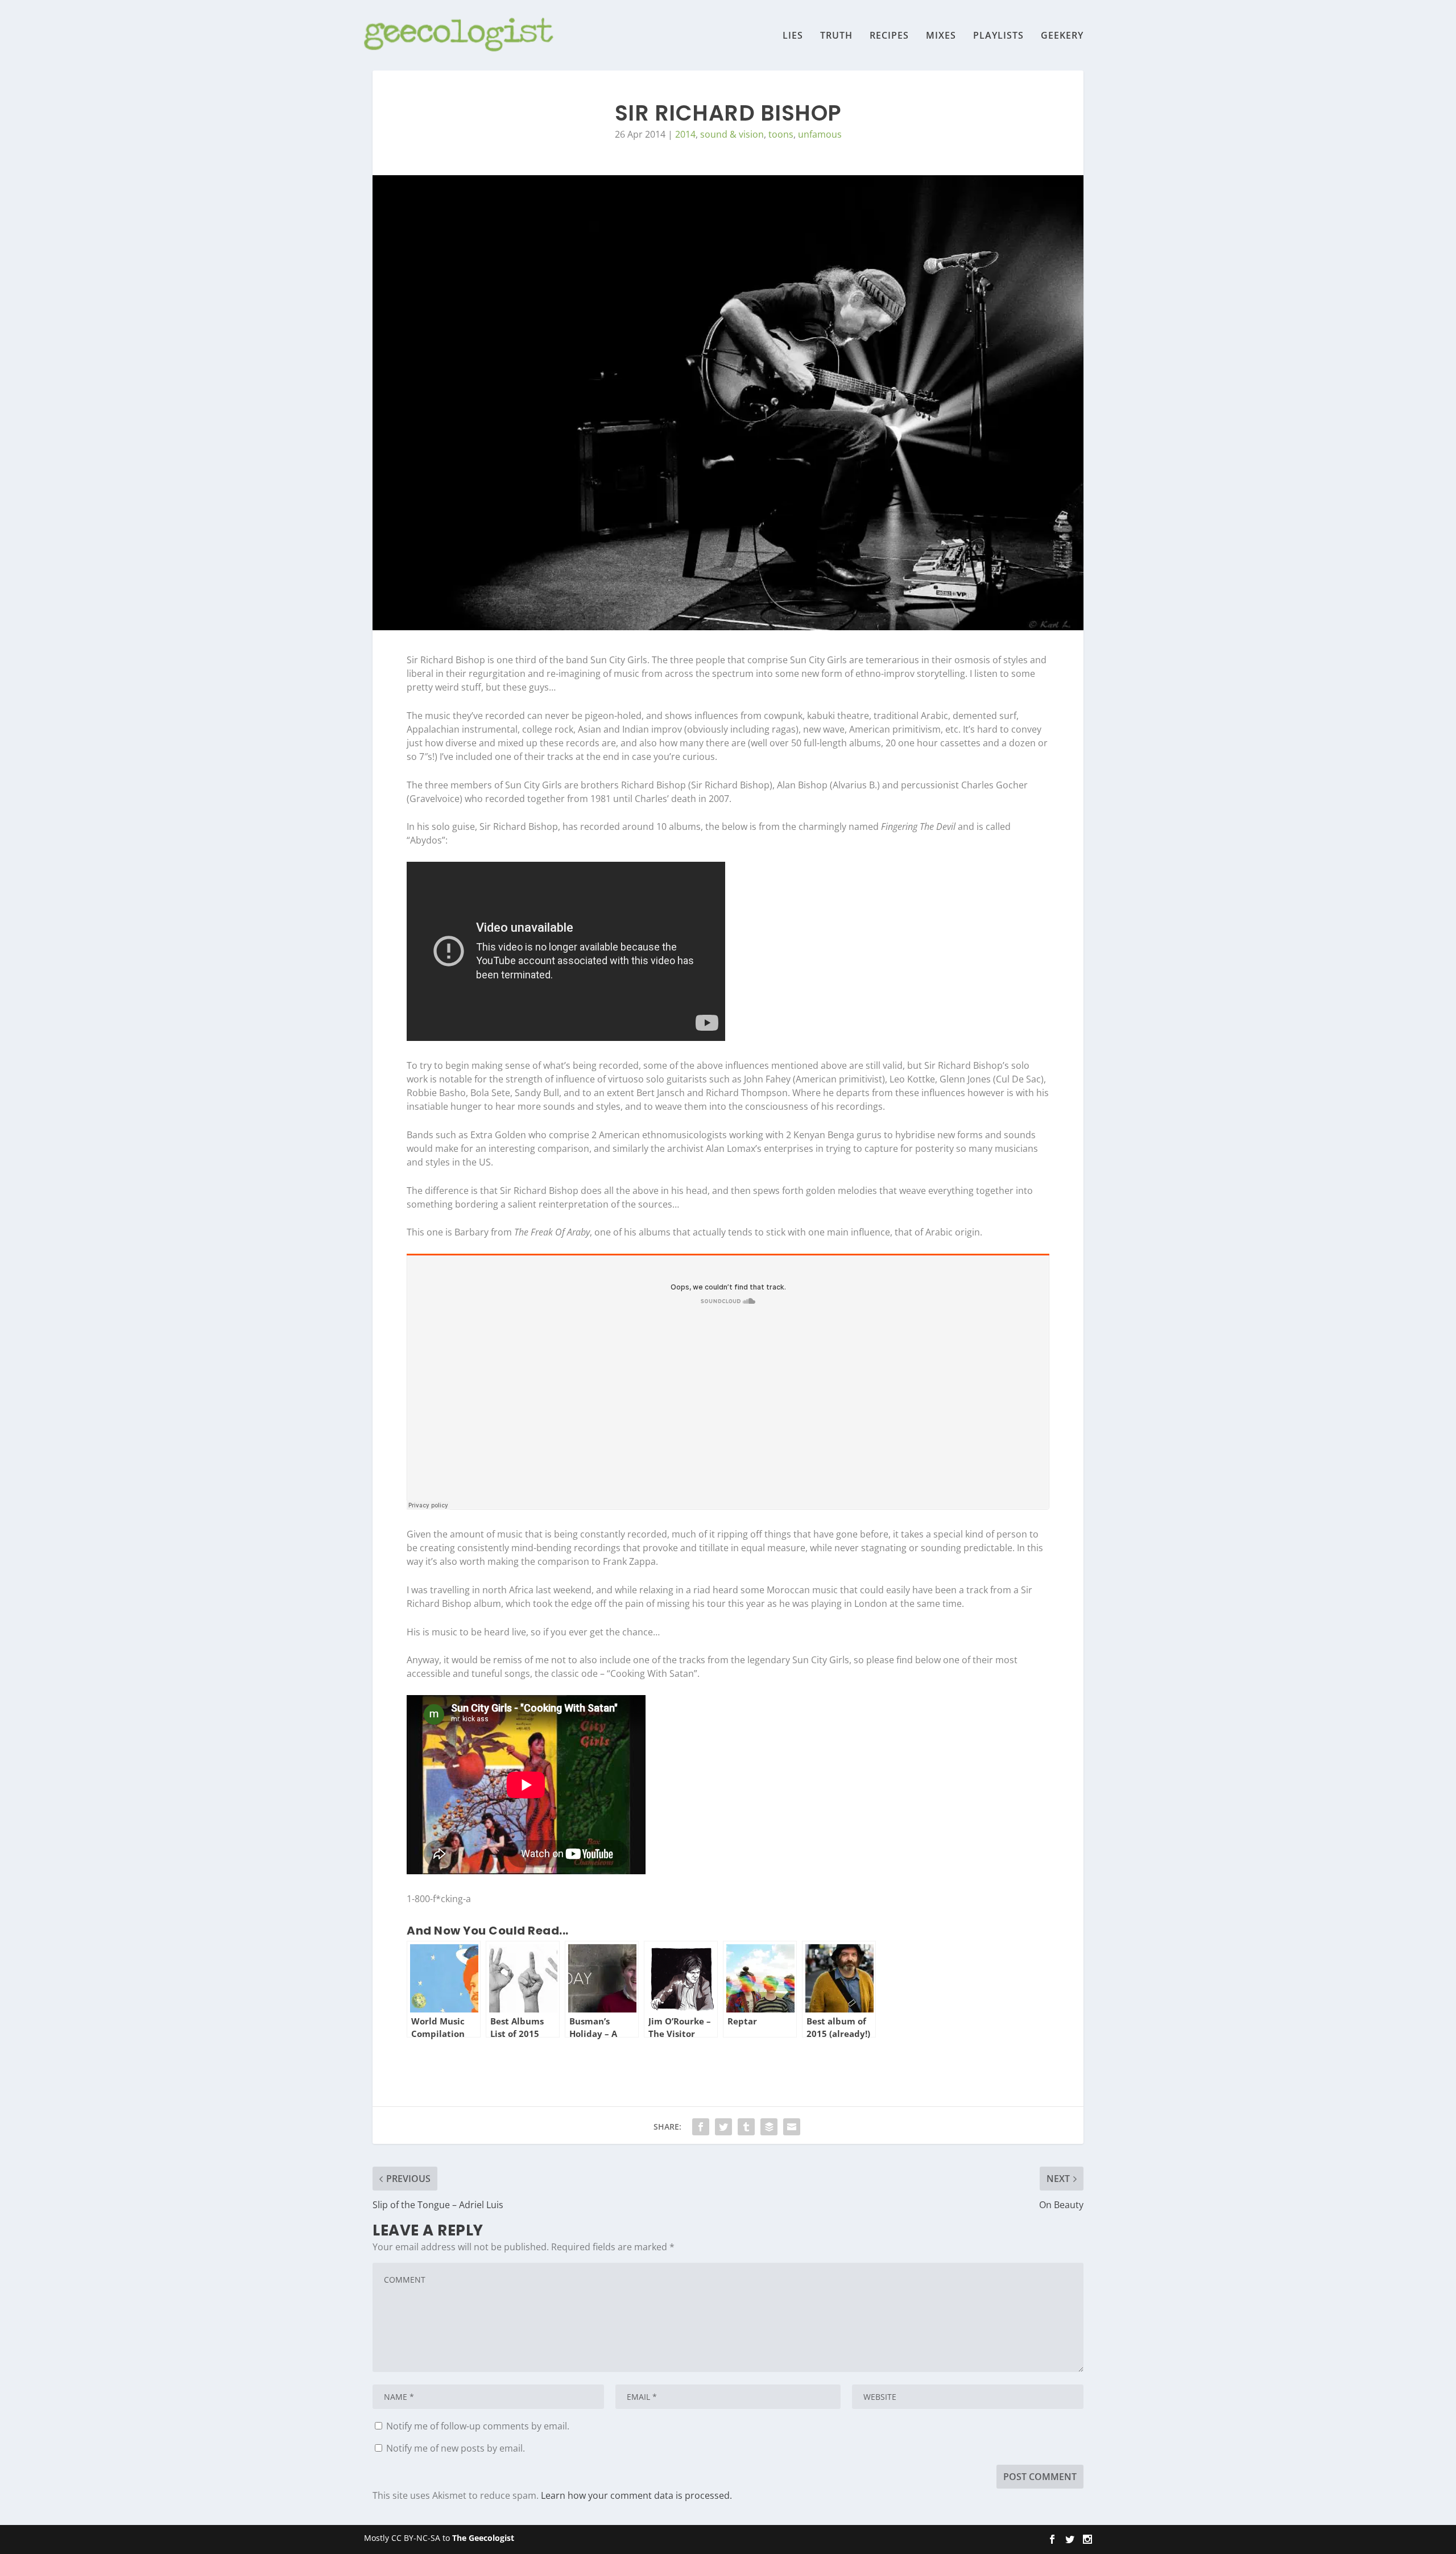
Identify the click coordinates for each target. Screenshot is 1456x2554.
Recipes (889, 36)
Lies (793, 36)
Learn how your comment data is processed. (636, 2495)
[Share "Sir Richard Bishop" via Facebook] (701, 2127)
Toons (781, 134)
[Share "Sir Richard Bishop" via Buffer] (769, 2127)
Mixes (941, 36)
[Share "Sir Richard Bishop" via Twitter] (723, 2127)
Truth (836, 36)
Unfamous (820, 134)
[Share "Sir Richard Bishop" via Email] (792, 2127)
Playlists (998, 36)
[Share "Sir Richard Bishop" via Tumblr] (746, 2127)
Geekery (1062, 36)
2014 (685, 134)
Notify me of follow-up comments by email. (478, 2426)
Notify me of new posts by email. (456, 2448)
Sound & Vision (732, 134)
